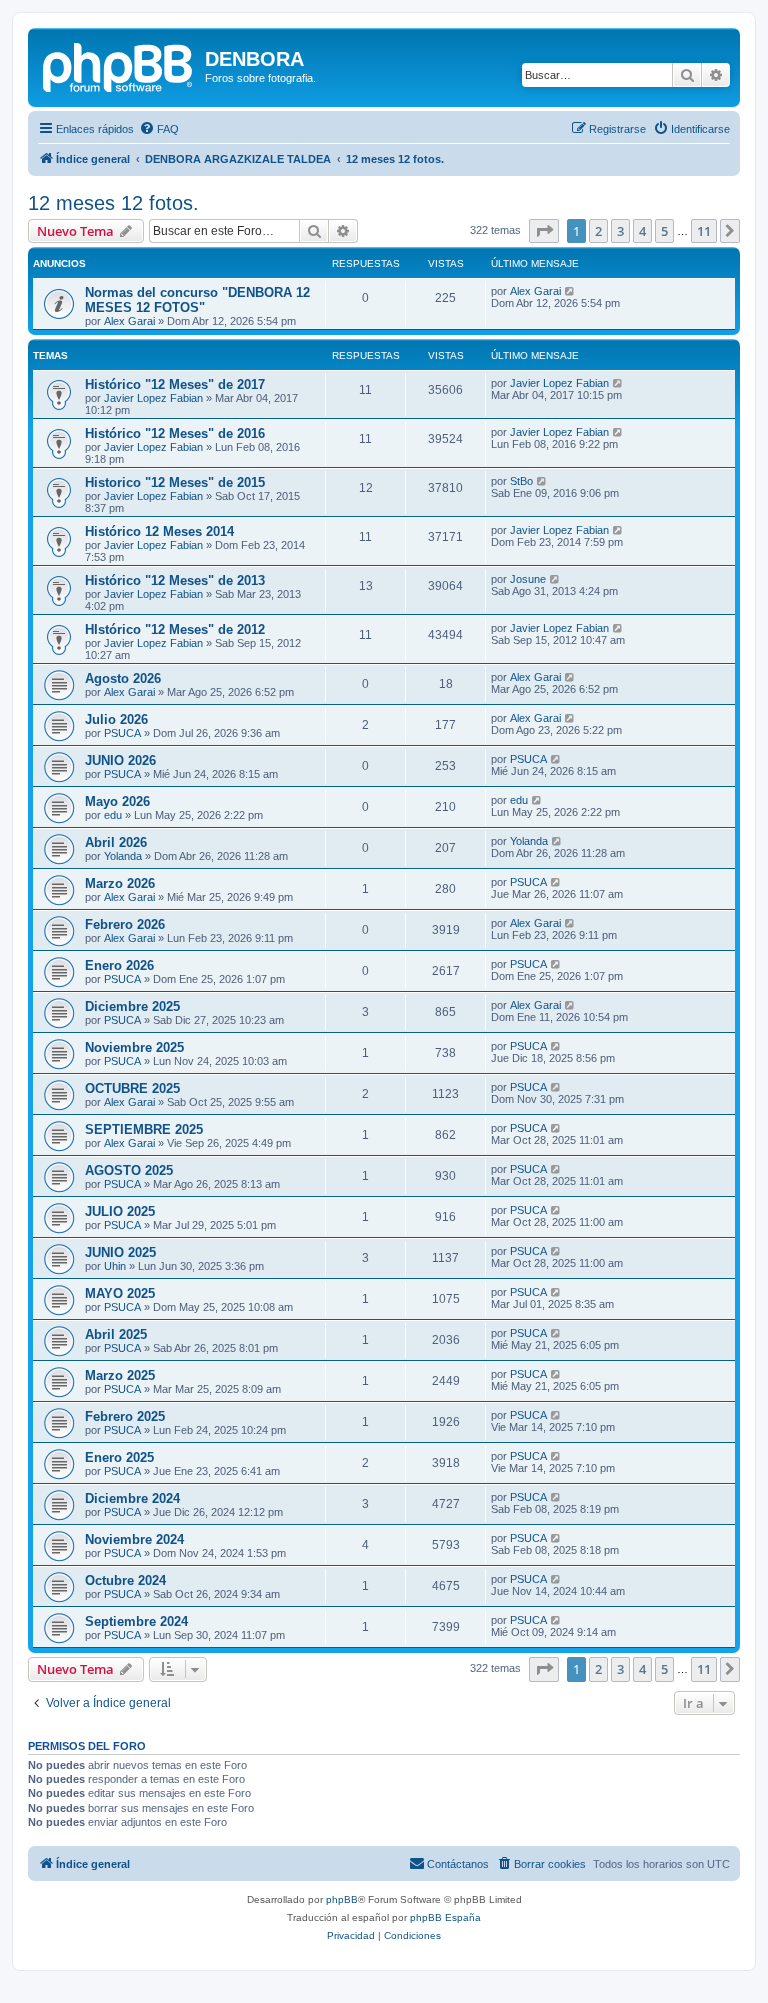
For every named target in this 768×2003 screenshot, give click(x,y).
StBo (521, 481)
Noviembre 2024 (134, 1539)
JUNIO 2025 (120, 1252)
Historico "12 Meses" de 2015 (175, 482)
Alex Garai (129, 321)
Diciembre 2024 (132, 1498)
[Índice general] (119, 65)
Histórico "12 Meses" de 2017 (175, 384)
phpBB (342, 1899)
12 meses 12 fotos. (113, 203)
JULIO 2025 (120, 1211)
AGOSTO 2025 (129, 1170)
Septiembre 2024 (136, 1621)
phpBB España (445, 1917)
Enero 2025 (119, 1457)
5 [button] (664, 231)
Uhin (115, 1266)
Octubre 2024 (125, 1580)
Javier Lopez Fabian (153, 398)
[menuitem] (159, 129)
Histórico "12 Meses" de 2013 (175, 580)
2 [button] (598, 231)
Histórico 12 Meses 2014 (159, 531)
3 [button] (620, 231)
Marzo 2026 (120, 883)
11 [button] (704, 231)
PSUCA (122, 733)
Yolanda (123, 856)
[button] (544, 231)
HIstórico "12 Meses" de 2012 (175, 629)
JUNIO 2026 (120, 760)
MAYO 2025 (120, 1293)
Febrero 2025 (125, 1416)
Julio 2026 (116, 719)
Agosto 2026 (123, 678)
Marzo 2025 (120, 1375)
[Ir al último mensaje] (570, 291)
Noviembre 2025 (134, 1047)
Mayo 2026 (117, 801)
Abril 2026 (116, 842)
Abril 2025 (116, 1334)
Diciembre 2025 (132, 1006)
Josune (528, 579)
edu (113, 815)
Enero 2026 (119, 965)
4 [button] (642, 231)
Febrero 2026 (125, 924)
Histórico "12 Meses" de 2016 (175, 433)
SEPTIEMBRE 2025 (144, 1129)
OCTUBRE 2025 (132, 1088)
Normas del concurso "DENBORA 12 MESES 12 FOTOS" (197, 300)
